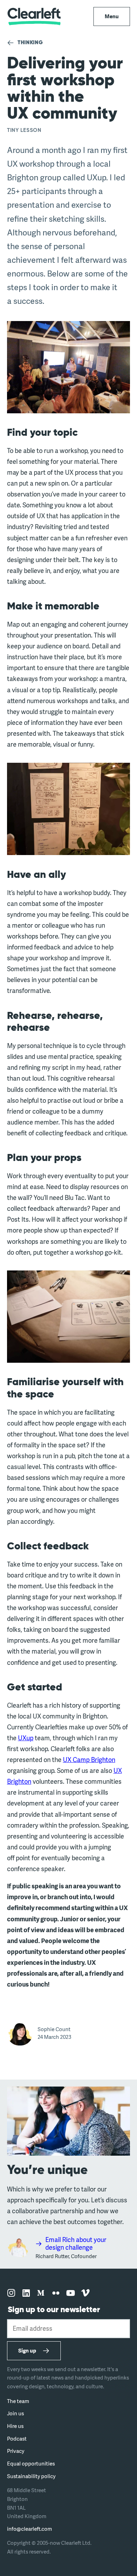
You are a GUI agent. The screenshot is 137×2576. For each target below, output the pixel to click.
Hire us (15, 2426)
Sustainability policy (31, 2476)
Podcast (17, 2439)
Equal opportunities (31, 2464)
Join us (15, 2413)
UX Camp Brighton (89, 1760)
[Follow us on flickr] (56, 2293)
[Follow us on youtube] (71, 2293)
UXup (26, 1738)
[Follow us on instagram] (11, 2293)
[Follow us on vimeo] (85, 2293)
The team (18, 2401)
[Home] (34, 16)
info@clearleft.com (30, 2529)
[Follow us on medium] (41, 2293)
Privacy (16, 2451)
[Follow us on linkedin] (26, 2293)
